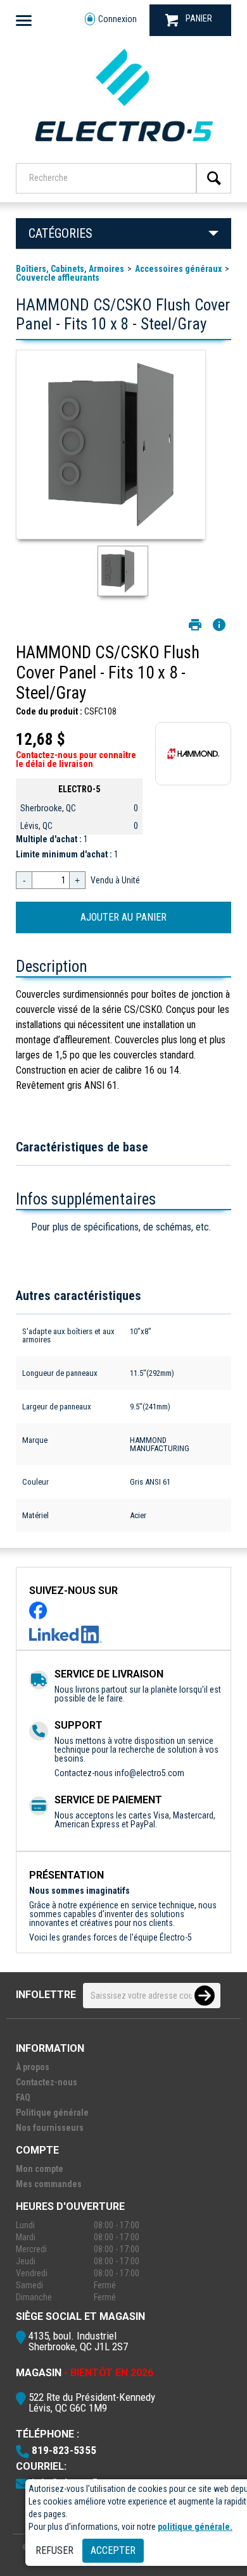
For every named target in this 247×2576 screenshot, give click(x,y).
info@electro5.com (149, 1773)
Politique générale (52, 2113)
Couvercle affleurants (58, 278)
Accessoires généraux (178, 269)
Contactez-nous (47, 2082)
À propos (33, 2067)
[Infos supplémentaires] (219, 625)
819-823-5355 (64, 2450)
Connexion (117, 19)
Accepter (113, 2550)
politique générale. (195, 2527)
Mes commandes (49, 2184)
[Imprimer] (195, 625)
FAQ (23, 2097)
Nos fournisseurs (50, 2128)
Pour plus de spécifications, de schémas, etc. (121, 1227)
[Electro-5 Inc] (123, 146)
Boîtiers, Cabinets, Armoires (70, 269)
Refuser (54, 2550)
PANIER (199, 18)
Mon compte (40, 2169)
